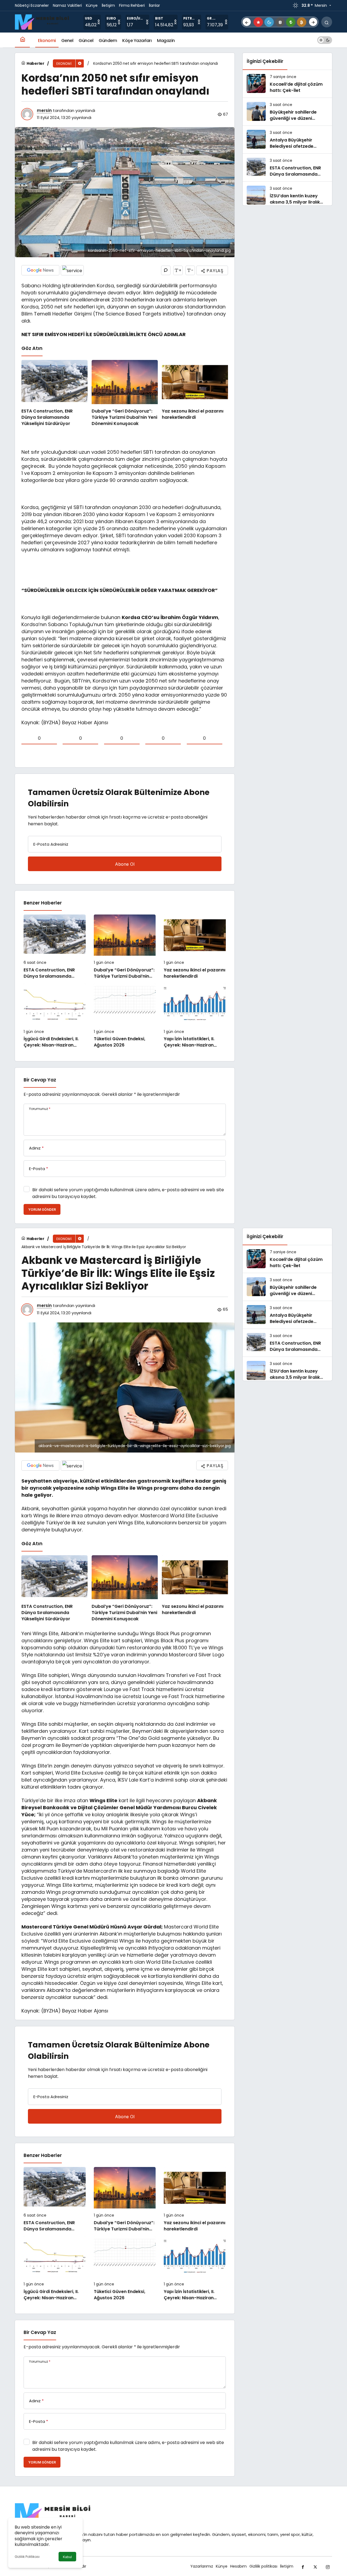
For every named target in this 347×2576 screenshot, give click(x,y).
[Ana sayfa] (22, 40)
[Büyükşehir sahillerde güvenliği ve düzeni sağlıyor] (287, 112)
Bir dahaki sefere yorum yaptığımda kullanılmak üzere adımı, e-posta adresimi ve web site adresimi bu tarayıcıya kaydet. (128, 1193)
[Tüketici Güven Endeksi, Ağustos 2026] (125, 1016)
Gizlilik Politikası (27, 2557)
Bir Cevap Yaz (40, 1080)
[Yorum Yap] (166, 270)
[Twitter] (315, 2566)
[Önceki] (247, 22)
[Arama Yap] (327, 22)
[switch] (325, 40)
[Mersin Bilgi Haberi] (44, 22)
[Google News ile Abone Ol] (40, 270)
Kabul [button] (67, 2557)
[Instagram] (328, 2566)
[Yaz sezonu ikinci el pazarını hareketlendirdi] (195, 393)
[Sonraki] (313, 22)
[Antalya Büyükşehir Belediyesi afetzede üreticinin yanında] (287, 140)
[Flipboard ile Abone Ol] (72, 270)
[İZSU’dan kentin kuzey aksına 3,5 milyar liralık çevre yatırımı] (287, 195)
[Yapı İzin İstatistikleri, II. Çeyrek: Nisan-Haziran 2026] (195, 1016)
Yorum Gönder (42, 1210)
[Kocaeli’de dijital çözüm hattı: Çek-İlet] (287, 84)
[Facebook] (303, 2566)
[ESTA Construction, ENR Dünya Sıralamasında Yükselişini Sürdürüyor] (54, 393)
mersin (44, 110)
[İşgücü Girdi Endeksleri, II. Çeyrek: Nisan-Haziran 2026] (55, 1016)
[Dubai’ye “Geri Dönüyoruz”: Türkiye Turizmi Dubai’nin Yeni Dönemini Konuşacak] (125, 393)
